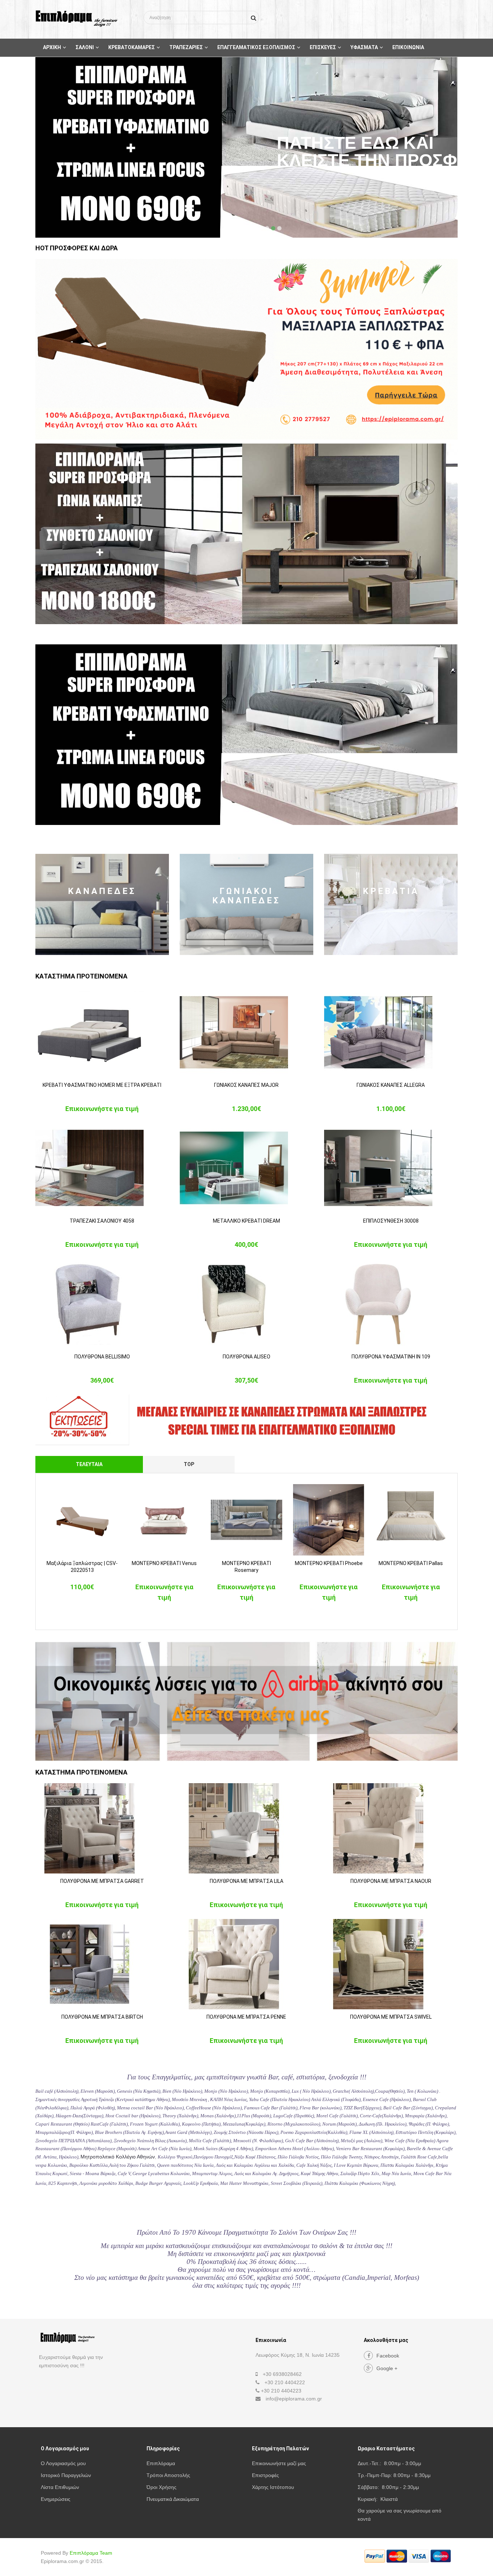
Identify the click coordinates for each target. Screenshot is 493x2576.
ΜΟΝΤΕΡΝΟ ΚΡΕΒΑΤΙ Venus (164, 1563)
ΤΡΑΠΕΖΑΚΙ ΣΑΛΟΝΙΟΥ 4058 (102, 1221)
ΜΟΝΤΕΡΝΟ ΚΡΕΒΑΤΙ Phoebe (329, 1563)
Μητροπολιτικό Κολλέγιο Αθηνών (118, 2157)
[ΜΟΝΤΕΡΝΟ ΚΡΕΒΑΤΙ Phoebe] (329, 1520)
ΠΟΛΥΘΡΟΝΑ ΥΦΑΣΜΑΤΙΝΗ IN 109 (391, 1357)
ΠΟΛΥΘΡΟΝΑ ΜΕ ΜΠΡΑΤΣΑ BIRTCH (102, 2017)
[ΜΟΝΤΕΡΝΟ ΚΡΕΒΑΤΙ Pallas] (411, 1520)
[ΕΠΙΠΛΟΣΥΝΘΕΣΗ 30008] (391, 1168)
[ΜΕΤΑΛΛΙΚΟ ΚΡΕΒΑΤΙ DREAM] (247, 1168)
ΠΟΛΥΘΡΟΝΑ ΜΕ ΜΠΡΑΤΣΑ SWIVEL (391, 2017)
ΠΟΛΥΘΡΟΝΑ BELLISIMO (102, 1357)
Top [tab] (189, 1464)
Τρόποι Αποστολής (168, 2475)
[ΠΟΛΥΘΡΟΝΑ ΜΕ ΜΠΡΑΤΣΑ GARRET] (102, 1828)
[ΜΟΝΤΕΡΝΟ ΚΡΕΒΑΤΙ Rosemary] (247, 1520)
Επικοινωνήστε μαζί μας (279, 2463)
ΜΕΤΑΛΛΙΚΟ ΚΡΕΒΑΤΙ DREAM (247, 1221)
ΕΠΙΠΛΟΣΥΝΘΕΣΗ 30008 (391, 1221)
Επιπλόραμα (161, 2463)
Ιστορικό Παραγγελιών (66, 2475)
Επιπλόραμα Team (91, 2553)
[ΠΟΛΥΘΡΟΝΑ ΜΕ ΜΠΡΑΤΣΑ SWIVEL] (391, 1964)
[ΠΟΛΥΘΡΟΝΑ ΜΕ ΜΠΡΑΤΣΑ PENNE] (247, 1964)
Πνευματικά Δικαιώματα (173, 2499)
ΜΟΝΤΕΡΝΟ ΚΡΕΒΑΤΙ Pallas (411, 1563)
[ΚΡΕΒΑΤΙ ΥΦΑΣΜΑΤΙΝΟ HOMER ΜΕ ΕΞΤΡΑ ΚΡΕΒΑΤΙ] (102, 1032)
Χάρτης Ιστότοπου (273, 2487)
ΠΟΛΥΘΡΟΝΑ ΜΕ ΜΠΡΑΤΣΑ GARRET (102, 1881)
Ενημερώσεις (56, 2499)
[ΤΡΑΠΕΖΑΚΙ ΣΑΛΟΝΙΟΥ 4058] (102, 1168)
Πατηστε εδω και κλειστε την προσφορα (385, 152)
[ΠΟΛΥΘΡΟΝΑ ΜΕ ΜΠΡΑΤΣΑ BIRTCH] (102, 1964)
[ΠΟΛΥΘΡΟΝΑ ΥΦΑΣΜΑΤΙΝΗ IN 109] (391, 1304)
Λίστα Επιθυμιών (60, 2487)
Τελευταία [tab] (89, 1464)
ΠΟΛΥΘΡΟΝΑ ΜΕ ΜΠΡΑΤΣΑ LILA (247, 1881)
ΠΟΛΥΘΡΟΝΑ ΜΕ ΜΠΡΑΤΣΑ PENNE (246, 2017)
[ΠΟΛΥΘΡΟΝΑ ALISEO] (247, 1304)
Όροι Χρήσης (162, 2487)
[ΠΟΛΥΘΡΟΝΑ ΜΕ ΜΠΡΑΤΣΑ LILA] (247, 1828)
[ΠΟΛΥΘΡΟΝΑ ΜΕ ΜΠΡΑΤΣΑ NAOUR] (391, 1828)
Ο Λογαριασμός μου (63, 2463)
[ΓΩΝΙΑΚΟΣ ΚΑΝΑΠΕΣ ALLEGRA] (391, 1032)
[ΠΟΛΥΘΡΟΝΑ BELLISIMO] (102, 1304)
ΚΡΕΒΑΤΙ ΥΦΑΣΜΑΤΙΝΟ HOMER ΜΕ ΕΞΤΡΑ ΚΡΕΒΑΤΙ (102, 1085)
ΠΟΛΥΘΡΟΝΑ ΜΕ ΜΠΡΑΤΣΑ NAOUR (391, 1881)
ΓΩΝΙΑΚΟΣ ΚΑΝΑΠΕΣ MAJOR (246, 1085)
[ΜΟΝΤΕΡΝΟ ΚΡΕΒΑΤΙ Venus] (165, 1520)
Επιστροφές (265, 2475)
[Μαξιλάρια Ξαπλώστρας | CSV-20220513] (82, 1520)
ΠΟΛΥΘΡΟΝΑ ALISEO (247, 1357)
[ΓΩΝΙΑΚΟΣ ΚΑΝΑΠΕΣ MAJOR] (247, 1032)
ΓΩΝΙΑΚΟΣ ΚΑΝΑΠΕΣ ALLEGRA (391, 1085)
